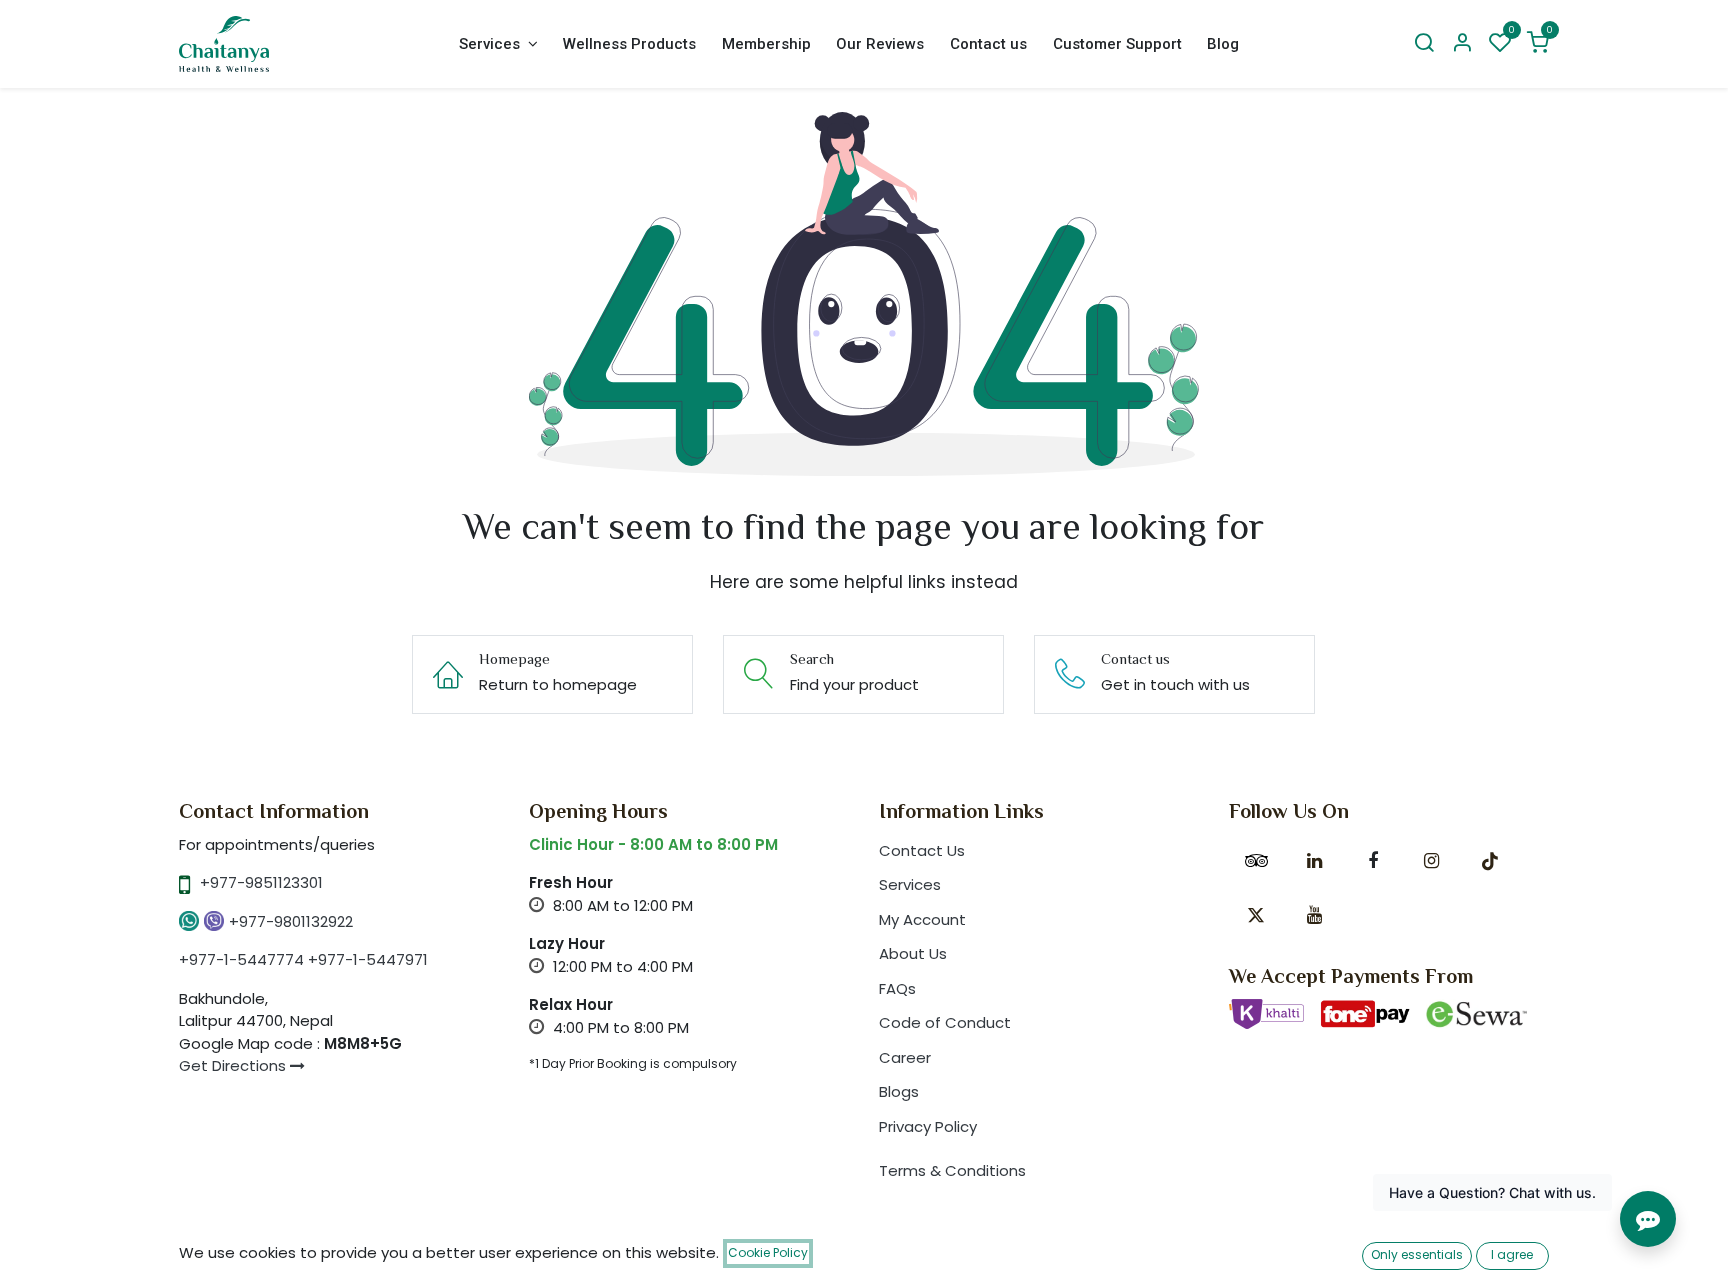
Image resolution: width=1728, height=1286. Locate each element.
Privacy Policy (928, 1126)
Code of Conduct (945, 1022)
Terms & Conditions (952, 1170)
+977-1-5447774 (241, 959)
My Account (922, 919)
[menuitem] (498, 44)
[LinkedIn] (1314, 861)
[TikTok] (1490, 861)
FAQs (897, 988)
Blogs (899, 1091)
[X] (1256, 915)
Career (905, 1057)
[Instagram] (1431, 861)
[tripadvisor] (1256, 861)
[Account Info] (1462, 44)
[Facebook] (1373, 861)
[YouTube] (1314, 915)
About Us (913, 953)
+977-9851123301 (261, 882)
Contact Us (922, 850)
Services (910, 884)
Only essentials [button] (1417, 1254)
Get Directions (234, 1065)
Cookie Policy (768, 1252)
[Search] (1424, 44)
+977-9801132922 (291, 921)
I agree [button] (1512, 1254)
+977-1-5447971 (368, 959)
